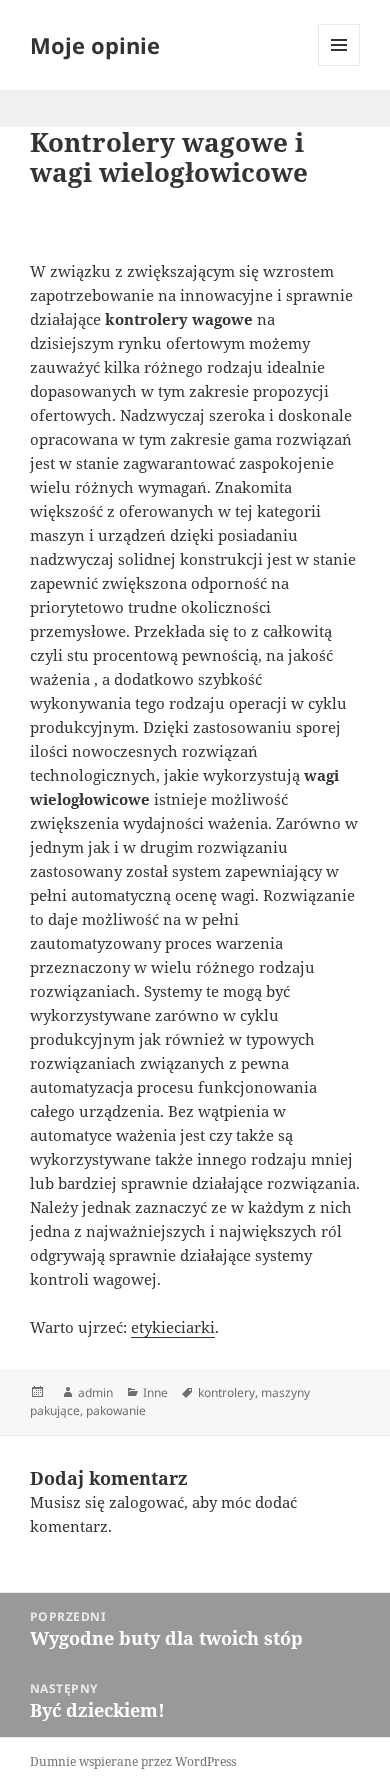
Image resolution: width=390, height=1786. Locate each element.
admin (95, 1392)
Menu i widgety (339, 65)
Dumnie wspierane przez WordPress (133, 1761)
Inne (155, 1392)
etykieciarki (173, 1327)
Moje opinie (95, 45)
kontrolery (226, 1392)
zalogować (146, 1502)
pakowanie (116, 1410)
